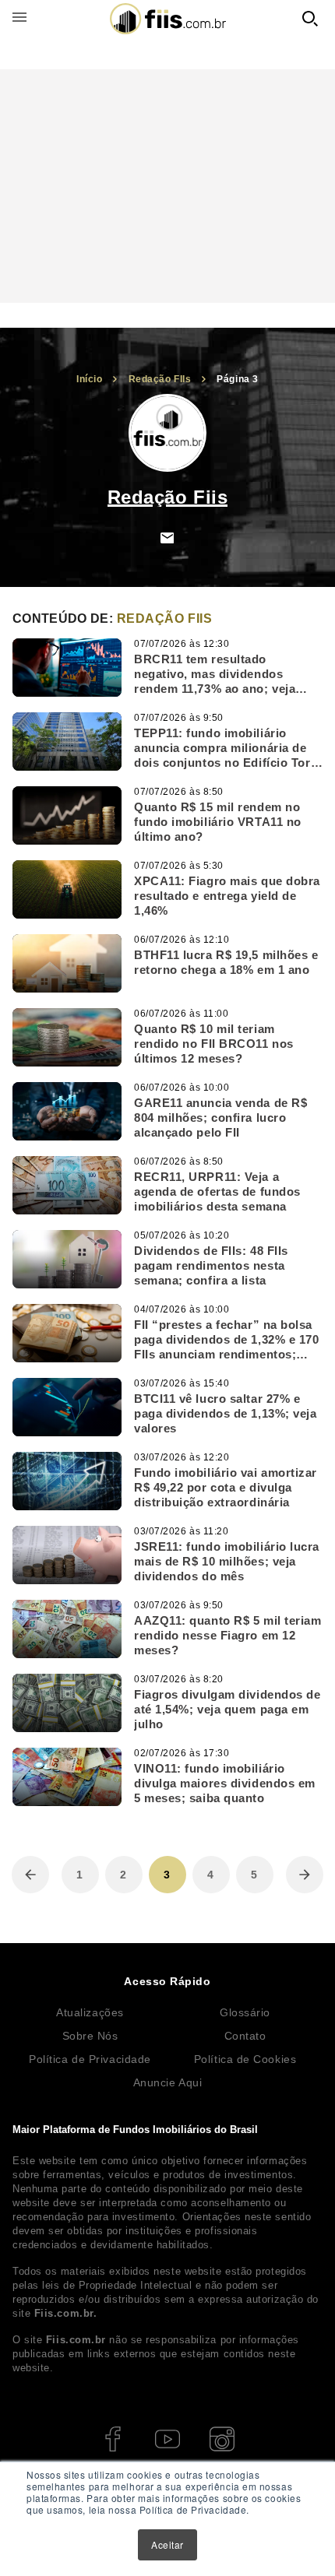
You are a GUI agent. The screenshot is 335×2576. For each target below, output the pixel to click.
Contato (245, 2036)
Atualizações (90, 2012)
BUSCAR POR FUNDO (310, 19)
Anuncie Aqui (168, 2082)
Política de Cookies (245, 2059)
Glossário (245, 2012)
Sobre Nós (90, 2036)
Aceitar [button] (167, 2544)
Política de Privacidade (90, 2059)
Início (89, 379)
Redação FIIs (160, 379)
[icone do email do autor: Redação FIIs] (167, 538)
